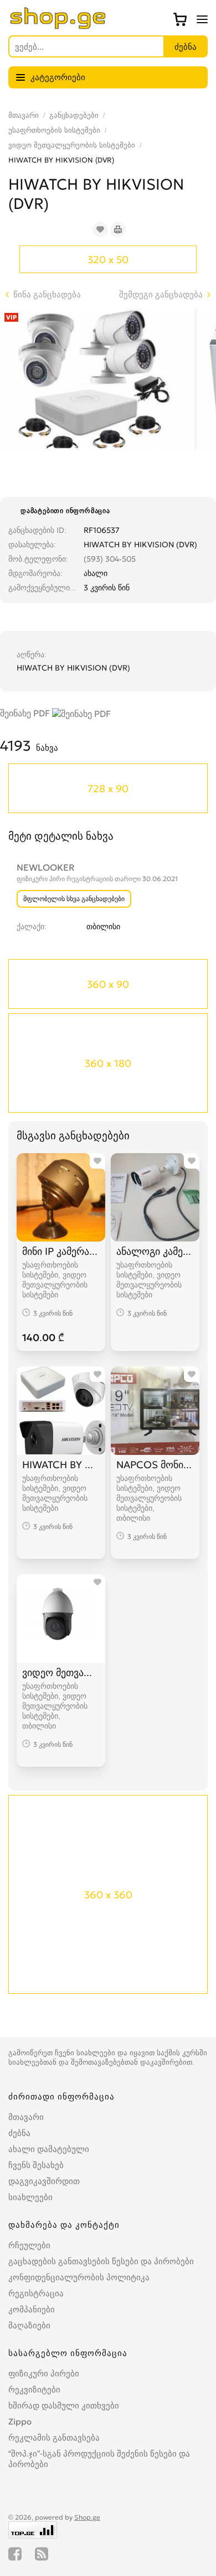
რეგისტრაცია (36, 2293)
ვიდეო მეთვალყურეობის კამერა (61, 1672)
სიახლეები (30, 2197)
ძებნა (19, 2133)
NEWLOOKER (46, 867)
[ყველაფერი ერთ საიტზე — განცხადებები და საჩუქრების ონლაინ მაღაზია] (58, 26)
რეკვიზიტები (34, 2389)
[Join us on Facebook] (15, 2554)
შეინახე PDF (26, 713)
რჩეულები (29, 2245)
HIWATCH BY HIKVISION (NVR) (61, 1465)
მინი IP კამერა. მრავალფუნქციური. (61, 1251)
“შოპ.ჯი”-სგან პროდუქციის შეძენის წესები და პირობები (99, 2459)
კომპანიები (32, 2309)
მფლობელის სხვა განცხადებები (74, 899)
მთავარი (24, 115)
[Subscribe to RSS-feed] (42, 2554)
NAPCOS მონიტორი (155, 1465)
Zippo (20, 2421)
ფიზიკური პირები (44, 2373)
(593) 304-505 (110, 559)
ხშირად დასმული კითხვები (64, 2405)
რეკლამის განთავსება (54, 2438)
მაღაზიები (29, 2325)
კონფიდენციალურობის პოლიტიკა (79, 2277)
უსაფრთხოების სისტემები (54, 130)
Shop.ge (87, 2517)
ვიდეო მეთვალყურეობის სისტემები (72, 145)
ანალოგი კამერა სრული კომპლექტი (155, 1251)
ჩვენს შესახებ (36, 2165)
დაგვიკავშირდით (44, 2181)
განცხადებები (74, 115)
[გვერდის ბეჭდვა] (118, 229)
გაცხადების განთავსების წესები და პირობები (101, 2261)
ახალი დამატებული (49, 2149)
